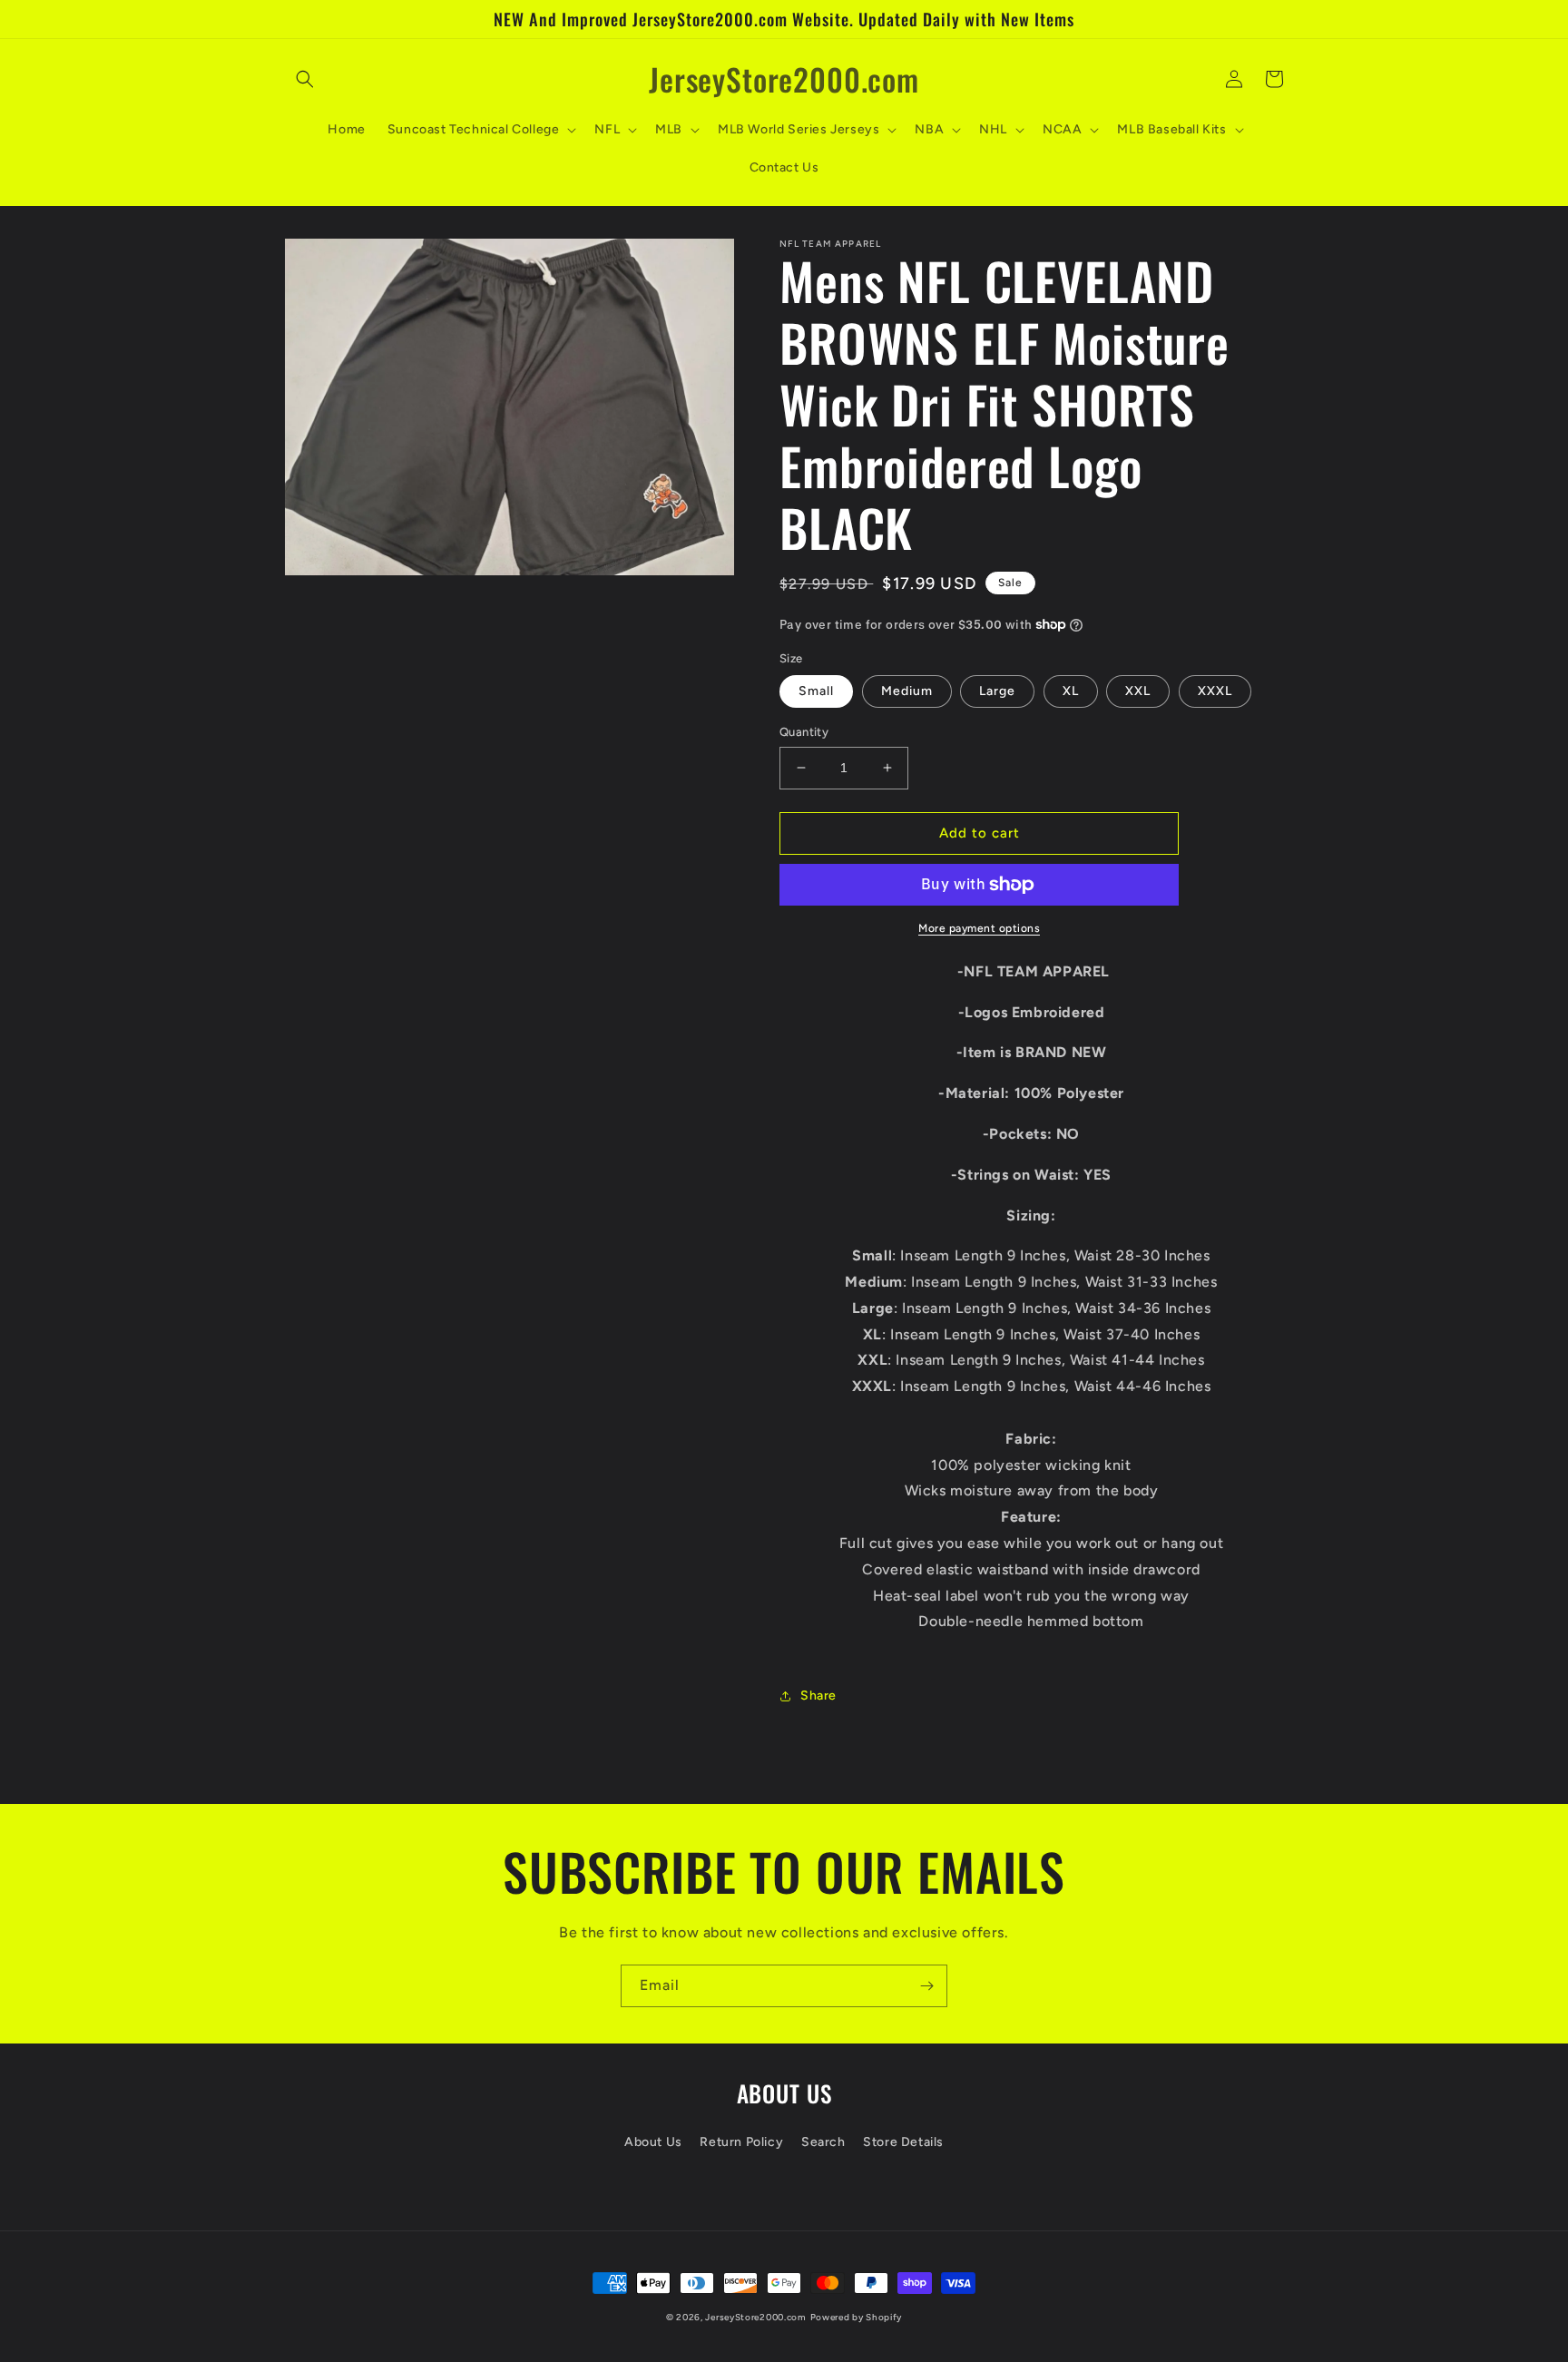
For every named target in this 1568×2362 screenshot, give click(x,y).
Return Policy (741, 2142)
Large (997, 691)
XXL (1138, 691)
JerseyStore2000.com (755, 2317)
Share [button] (818, 1696)
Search (823, 2142)
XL (1071, 691)
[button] (305, 79)
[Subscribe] (926, 1986)
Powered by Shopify (857, 2317)
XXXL (1215, 691)
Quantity (804, 732)
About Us (653, 2142)
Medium (907, 691)
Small (816, 691)
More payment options (979, 928)
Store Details (903, 2142)
